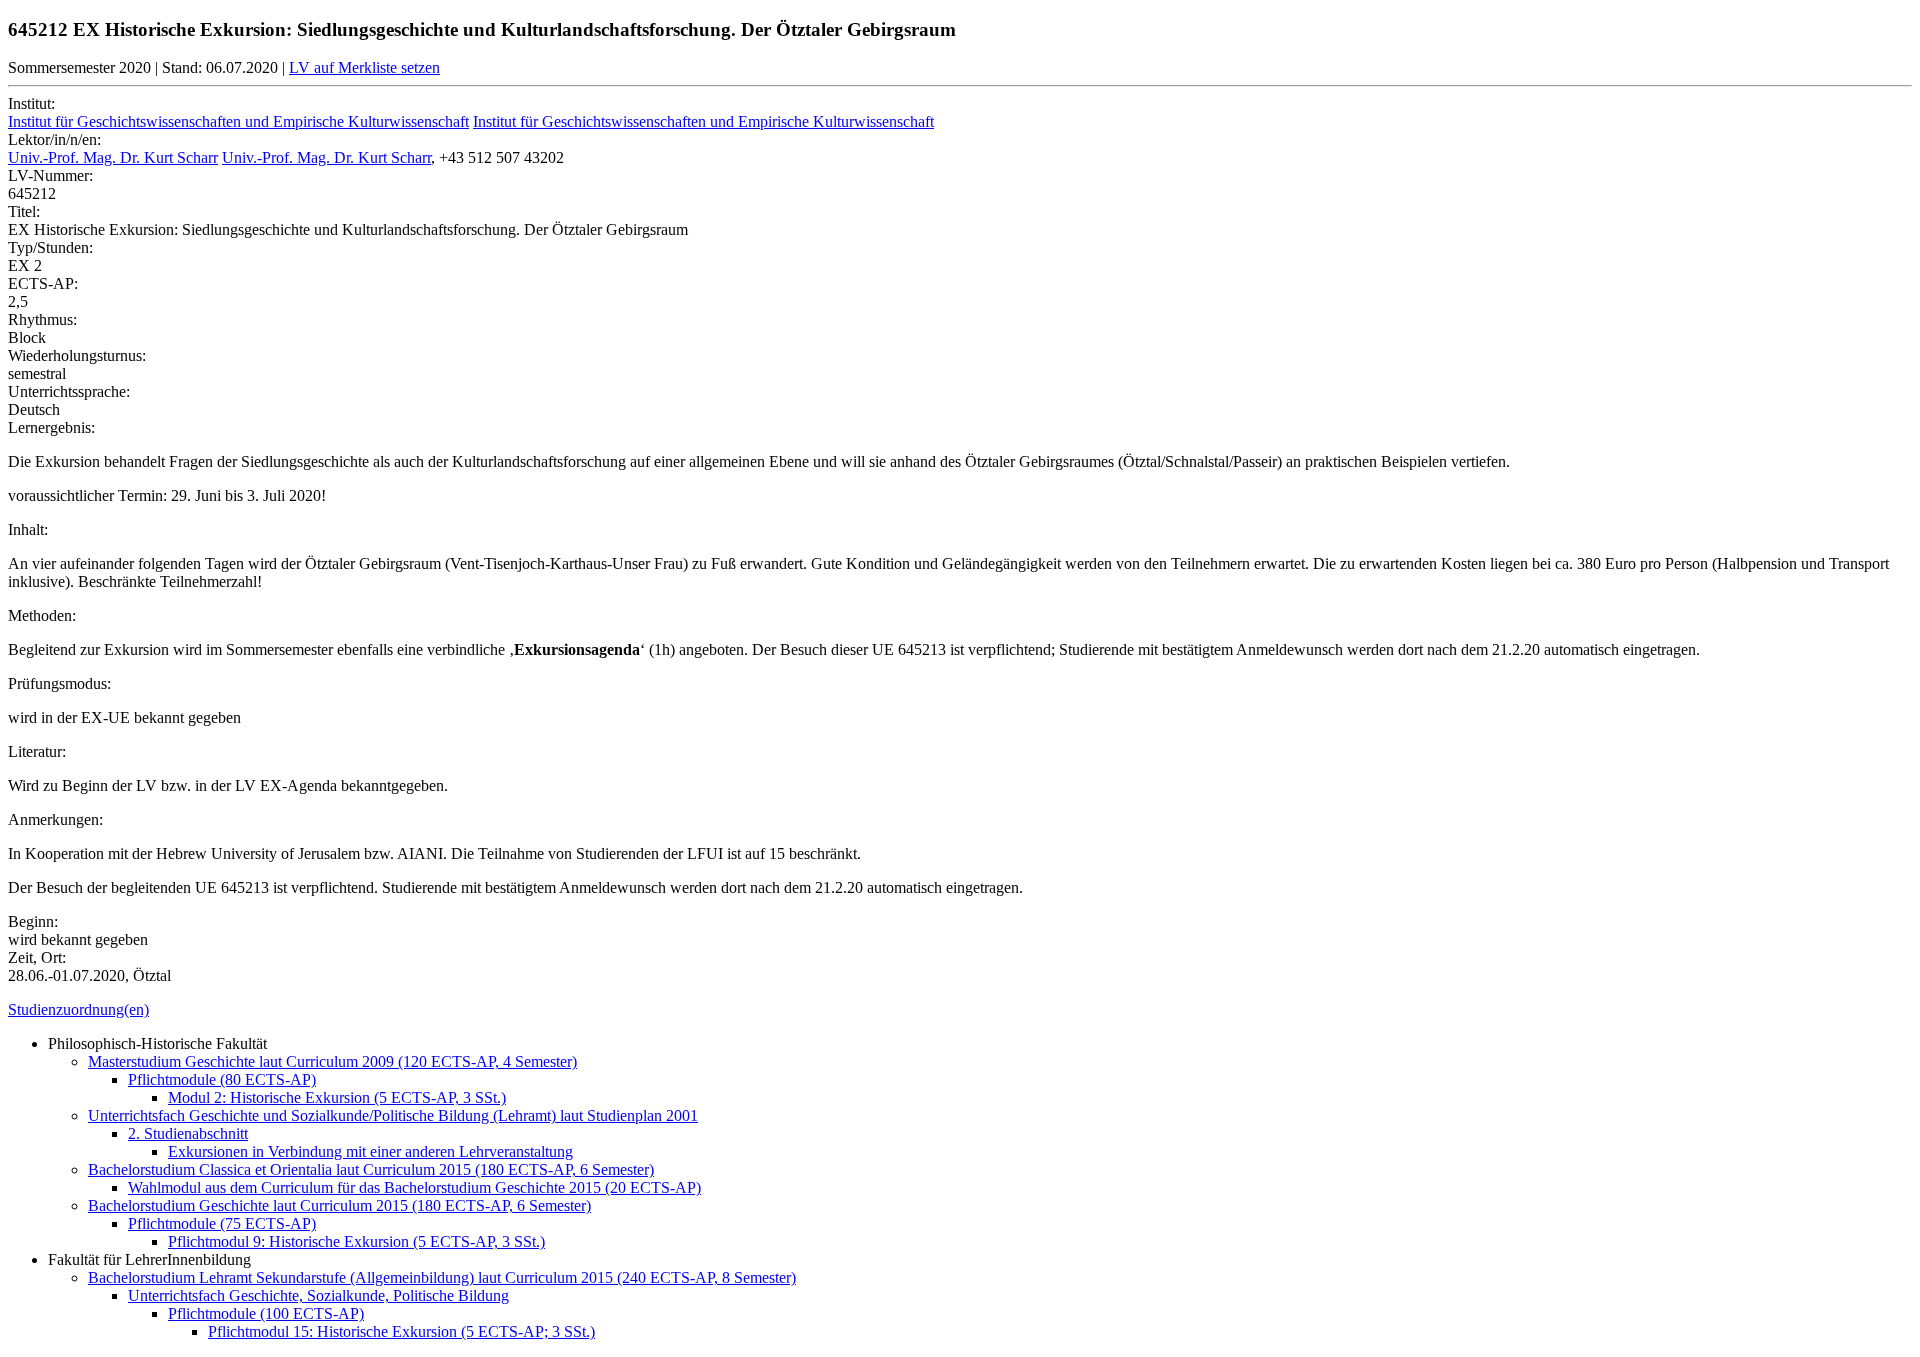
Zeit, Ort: (37, 957)
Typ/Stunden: (50, 247)
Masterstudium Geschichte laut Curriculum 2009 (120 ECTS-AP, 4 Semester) (332, 1061)
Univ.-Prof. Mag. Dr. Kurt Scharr (113, 157)
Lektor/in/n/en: (54, 139)
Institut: (31, 103)
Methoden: (42, 615)
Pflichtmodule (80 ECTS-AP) (222, 1079)
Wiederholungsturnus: (77, 355)
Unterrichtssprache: (69, 391)
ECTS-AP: (43, 283)
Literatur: (37, 751)
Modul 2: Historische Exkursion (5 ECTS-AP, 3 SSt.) (337, 1097)
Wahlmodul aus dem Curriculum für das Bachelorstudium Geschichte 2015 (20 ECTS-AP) (414, 1187)
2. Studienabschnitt (188, 1133)
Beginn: (33, 921)
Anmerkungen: (55, 819)
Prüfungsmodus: (59, 683)
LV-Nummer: (50, 175)
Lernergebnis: (51, 427)
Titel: (24, 211)
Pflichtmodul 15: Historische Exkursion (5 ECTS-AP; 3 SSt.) (401, 1331)
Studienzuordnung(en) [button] (78, 1009)
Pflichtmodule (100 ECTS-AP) (266, 1313)
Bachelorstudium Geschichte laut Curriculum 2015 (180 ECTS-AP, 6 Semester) (339, 1205)
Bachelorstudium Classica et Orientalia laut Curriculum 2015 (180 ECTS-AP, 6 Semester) (371, 1169)
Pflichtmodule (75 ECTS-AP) (222, 1223)
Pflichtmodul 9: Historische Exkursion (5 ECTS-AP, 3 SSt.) (356, 1241)
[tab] (960, 1010)
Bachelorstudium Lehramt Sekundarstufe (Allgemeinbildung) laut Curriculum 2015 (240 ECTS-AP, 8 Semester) (442, 1277)
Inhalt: (28, 529)
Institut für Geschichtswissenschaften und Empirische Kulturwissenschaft (238, 121)
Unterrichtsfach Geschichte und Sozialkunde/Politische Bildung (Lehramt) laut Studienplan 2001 (393, 1115)
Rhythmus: (42, 319)
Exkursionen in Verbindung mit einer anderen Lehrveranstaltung (370, 1151)
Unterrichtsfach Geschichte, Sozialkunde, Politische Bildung (318, 1295)
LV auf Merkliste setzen (364, 67)
